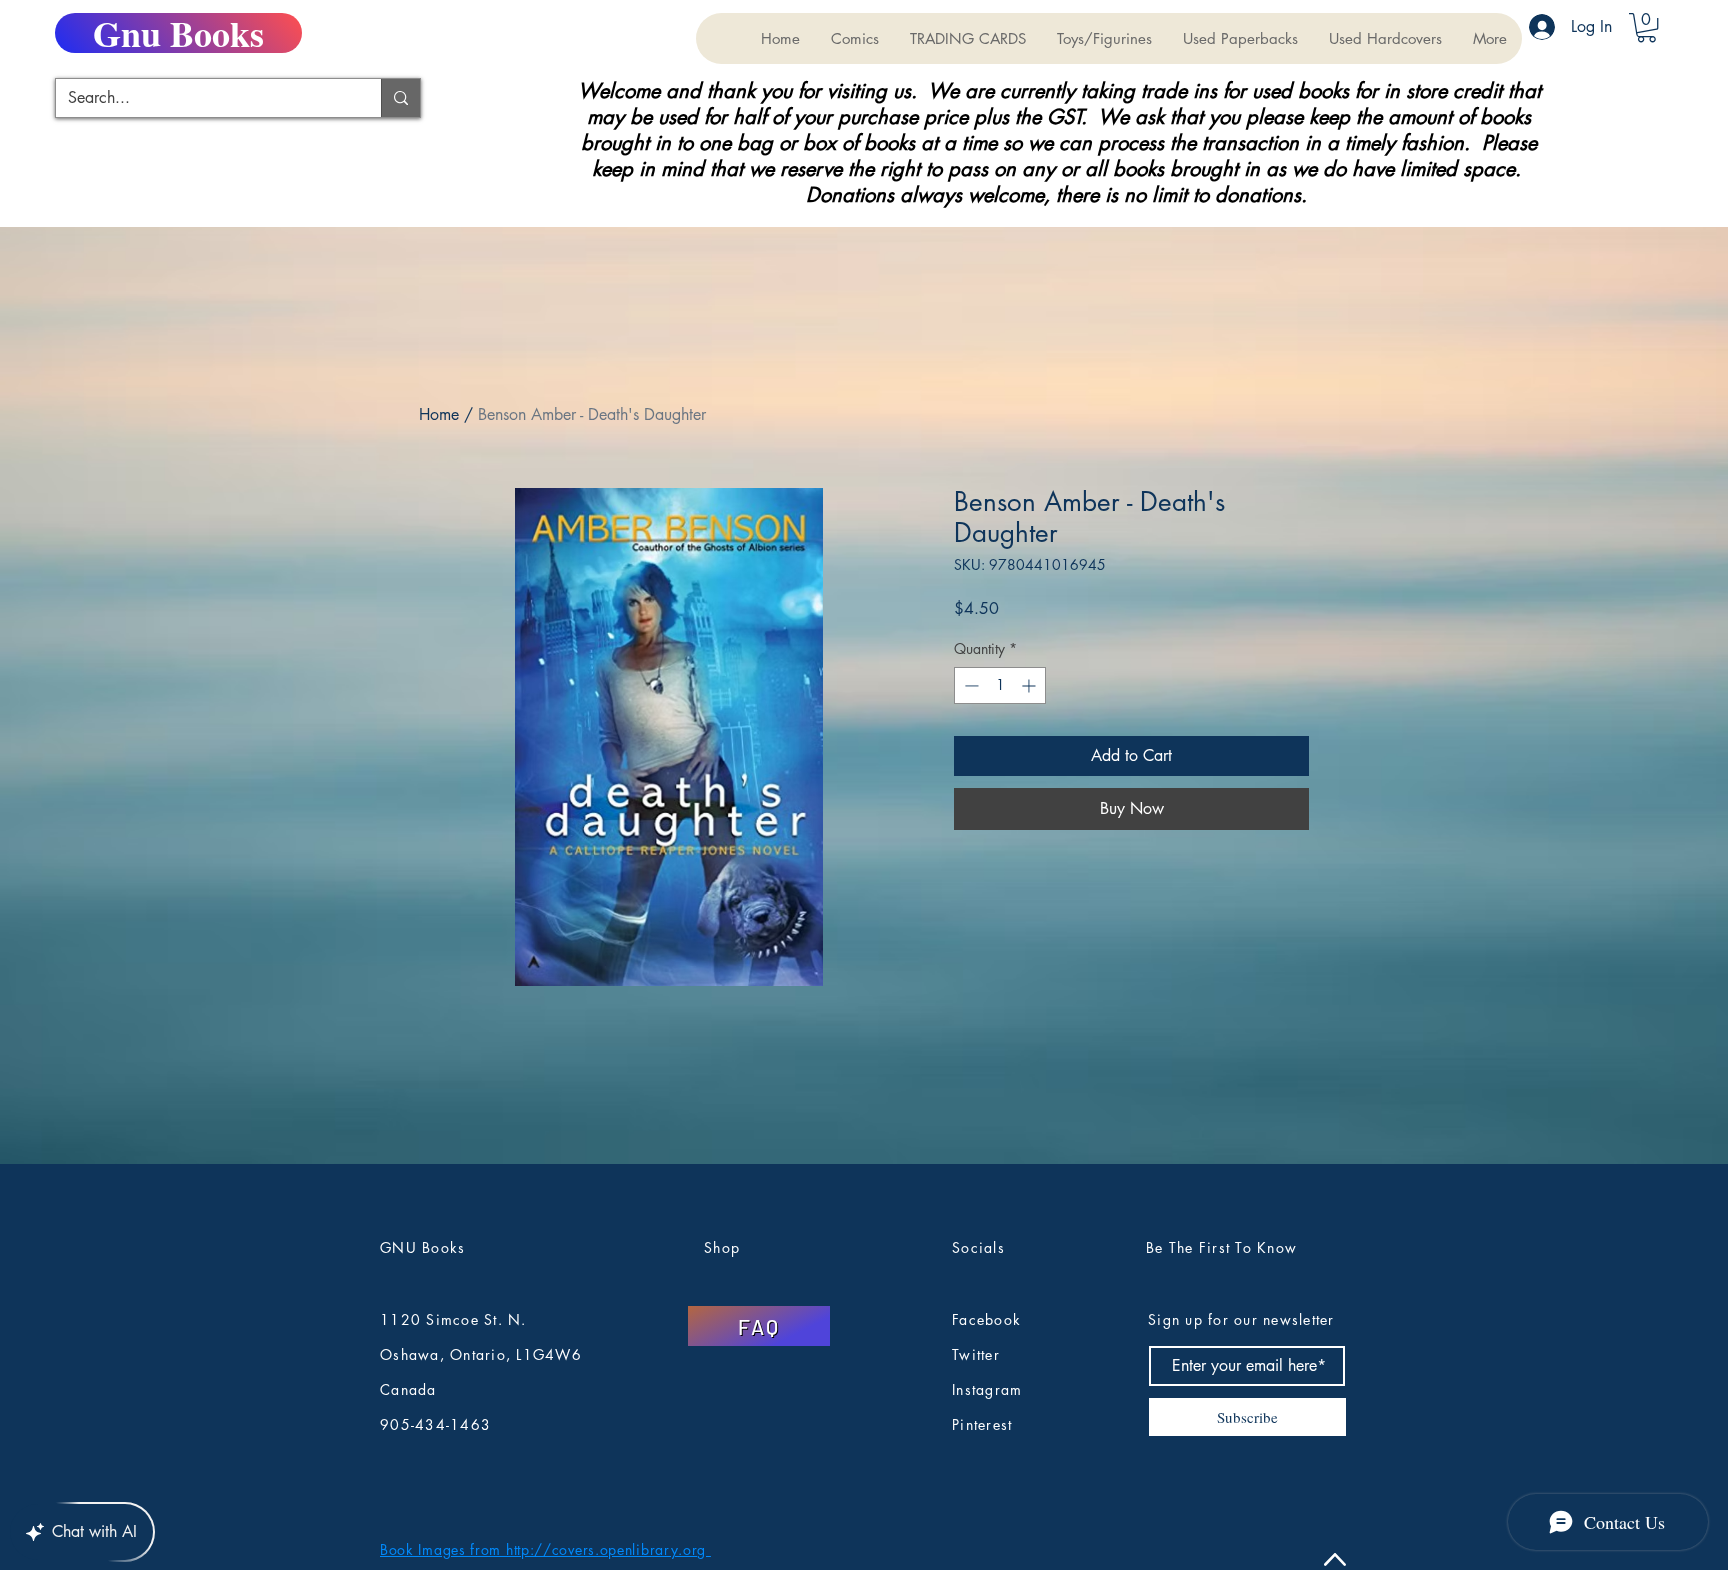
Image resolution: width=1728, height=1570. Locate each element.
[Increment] (1030, 685)
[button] (967, 38)
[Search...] (400, 98)
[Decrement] (969, 685)
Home (439, 414)
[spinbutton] (1000, 685)
